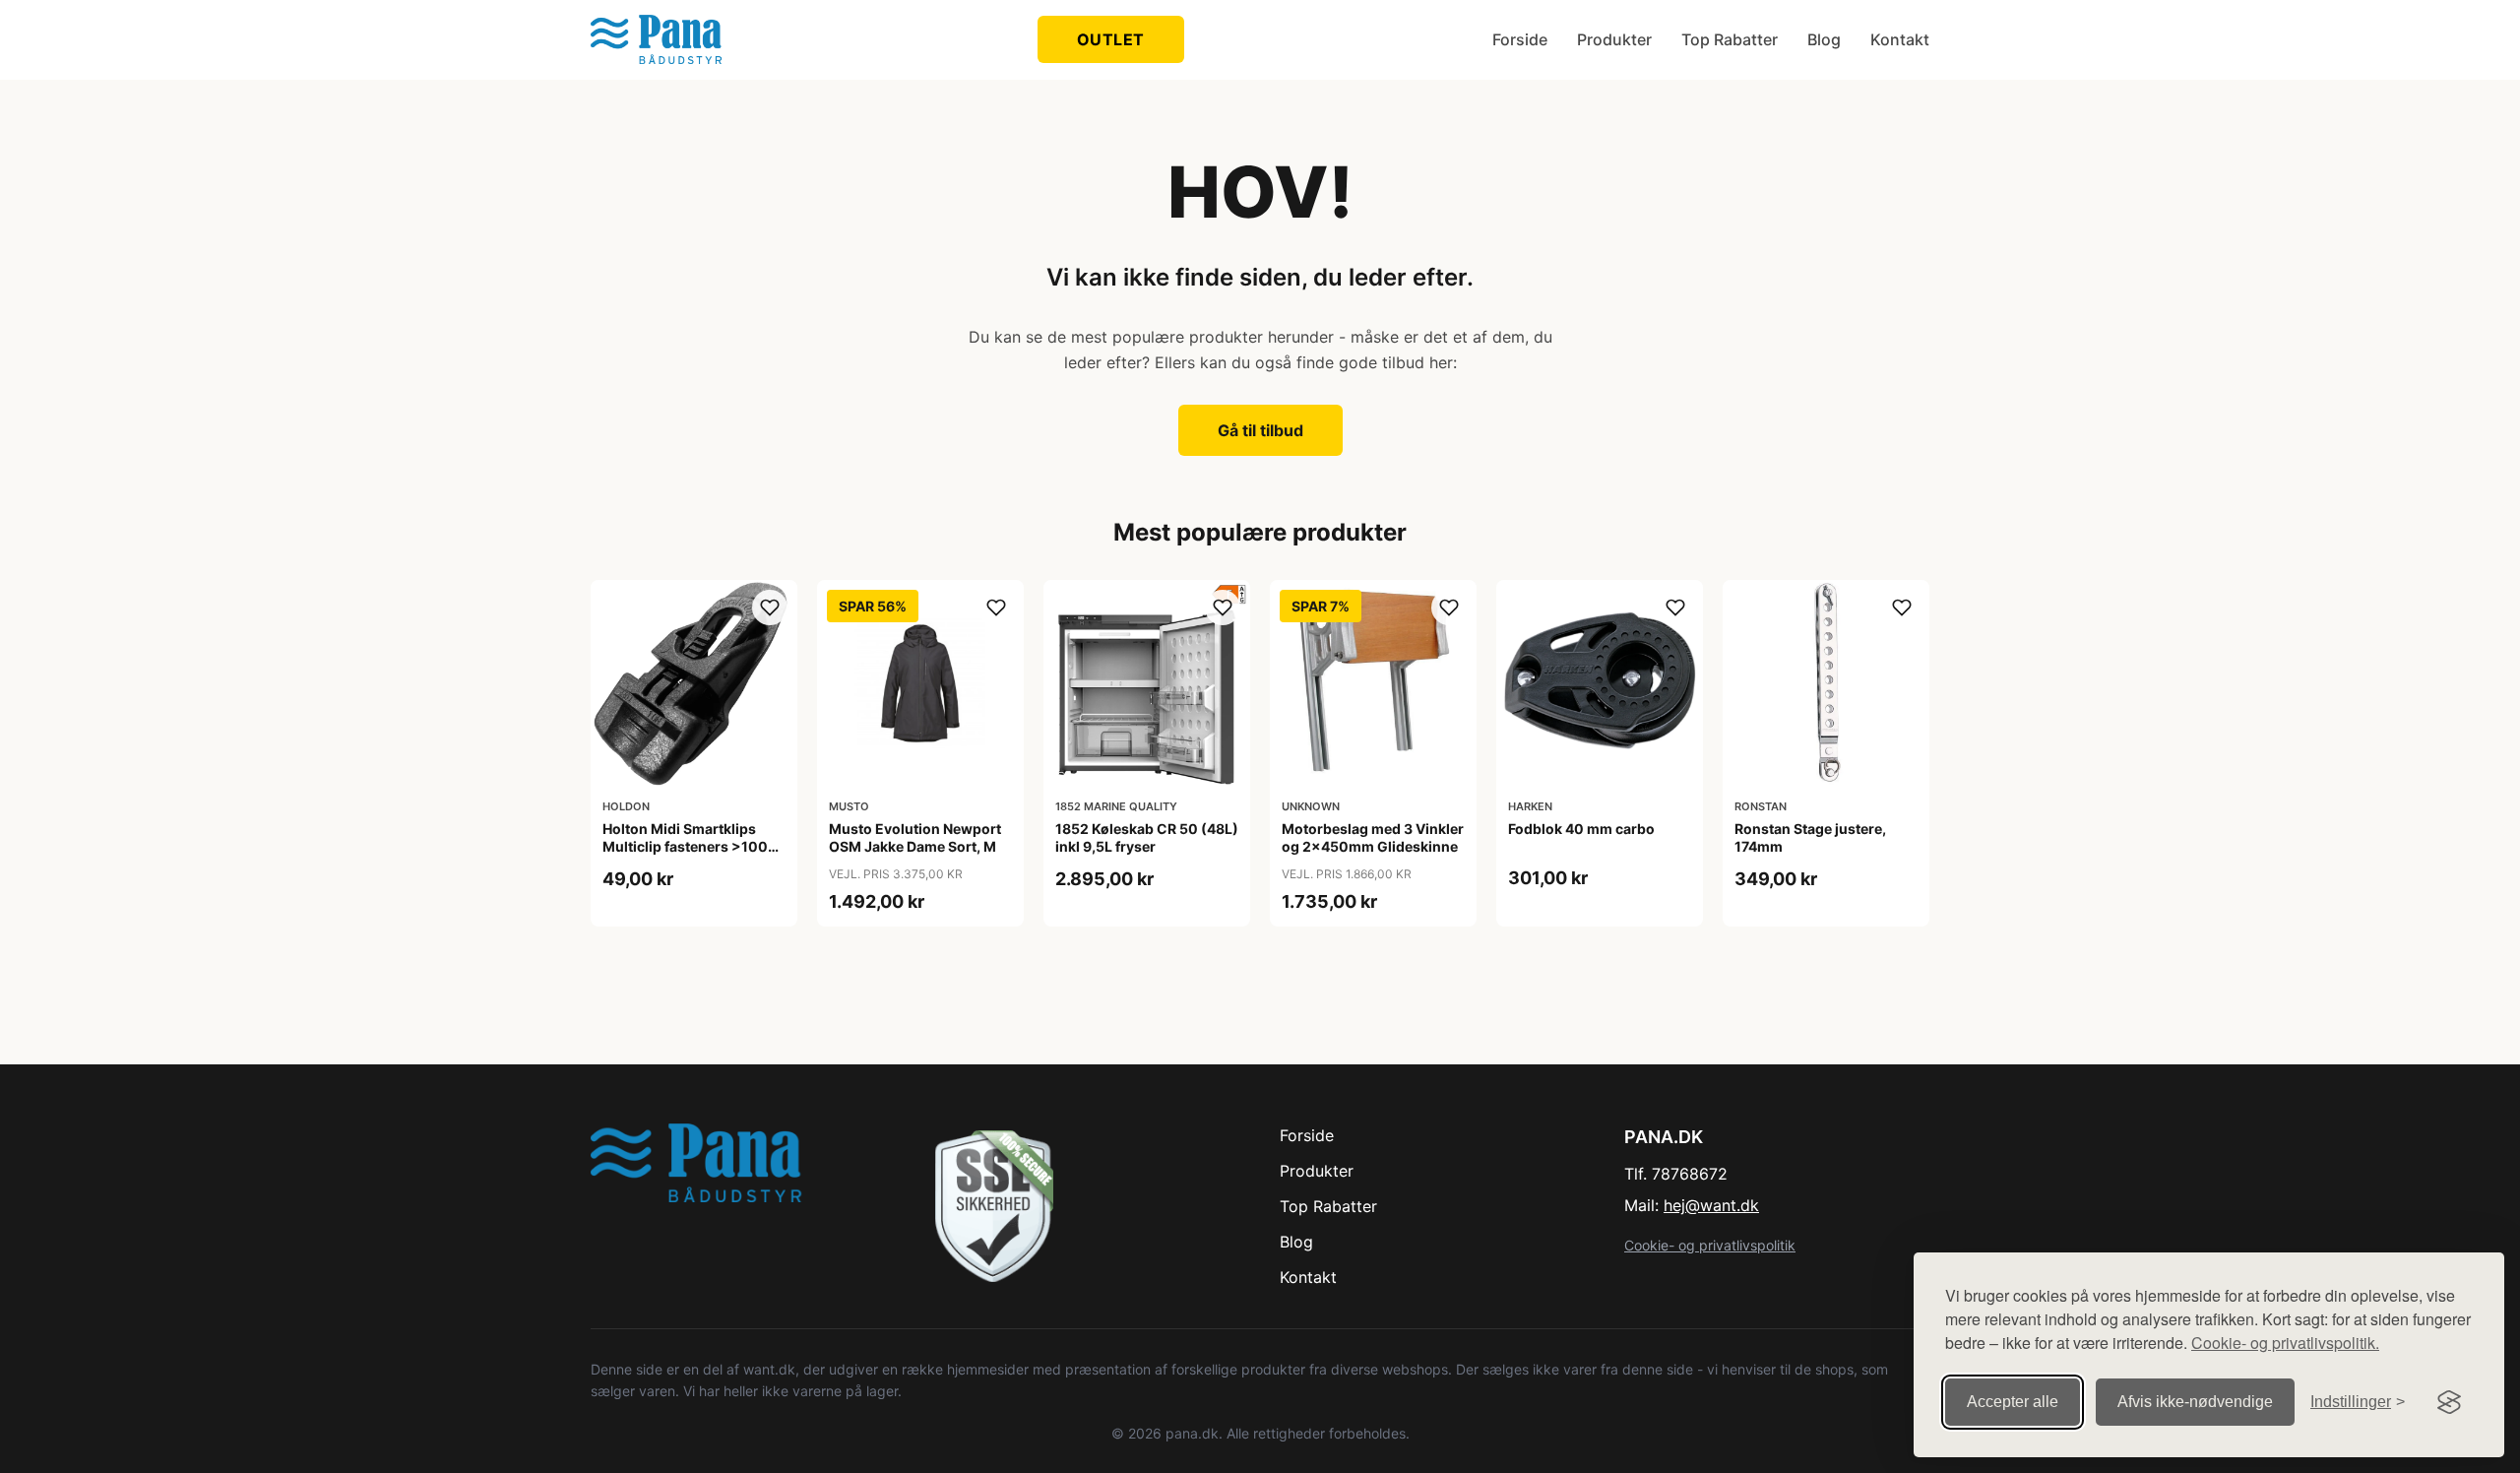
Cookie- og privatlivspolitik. (2285, 1343)
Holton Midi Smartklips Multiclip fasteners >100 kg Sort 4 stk (685, 846)
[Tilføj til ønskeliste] (770, 608)
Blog (1824, 39)
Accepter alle (2013, 1402)
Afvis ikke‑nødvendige (2195, 1402)
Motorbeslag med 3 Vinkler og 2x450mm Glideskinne (1373, 837)
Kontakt (1900, 39)
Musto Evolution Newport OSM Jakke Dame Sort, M (915, 837)
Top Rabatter (1730, 39)
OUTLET (1111, 39)
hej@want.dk (1711, 1205)
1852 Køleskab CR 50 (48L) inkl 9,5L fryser (1147, 837)
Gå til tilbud (1260, 430)
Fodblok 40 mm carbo (1581, 829)
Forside (1520, 39)
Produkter (1614, 39)
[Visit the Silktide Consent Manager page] (2449, 1402)
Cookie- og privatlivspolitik (1710, 1245)
